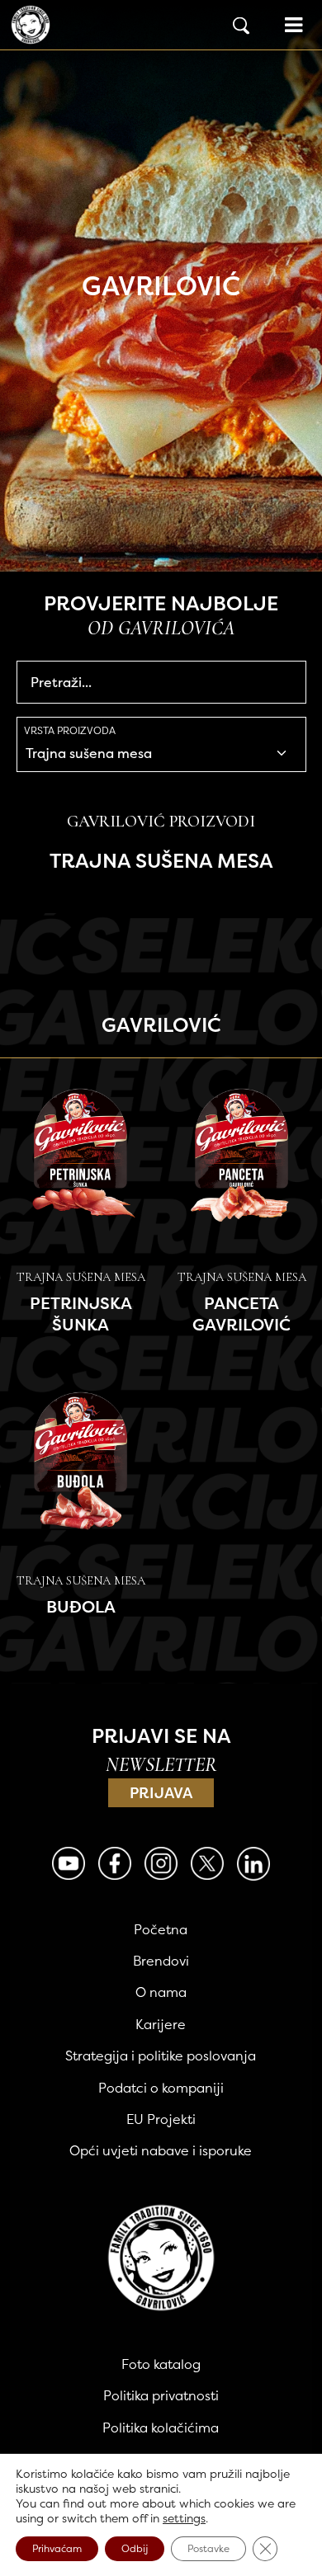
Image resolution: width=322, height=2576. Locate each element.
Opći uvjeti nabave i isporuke (161, 2150)
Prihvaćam (57, 2548)
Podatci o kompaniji (161, 2088)
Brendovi (161, 1961)
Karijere (161, 2024)
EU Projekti (161, 2119)
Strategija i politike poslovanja (161, 2056)
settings (184, 2518)
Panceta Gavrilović (241, 1314)
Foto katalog (161, 2364)
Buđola (81, 1606)
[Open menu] (294, 25)
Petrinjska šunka (81, 1314)
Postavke (208, 2548)
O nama (161, 1992)
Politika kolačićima (161, 2428)
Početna (161, 1929)
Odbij (135, 2548)
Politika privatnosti (161, 2395)
